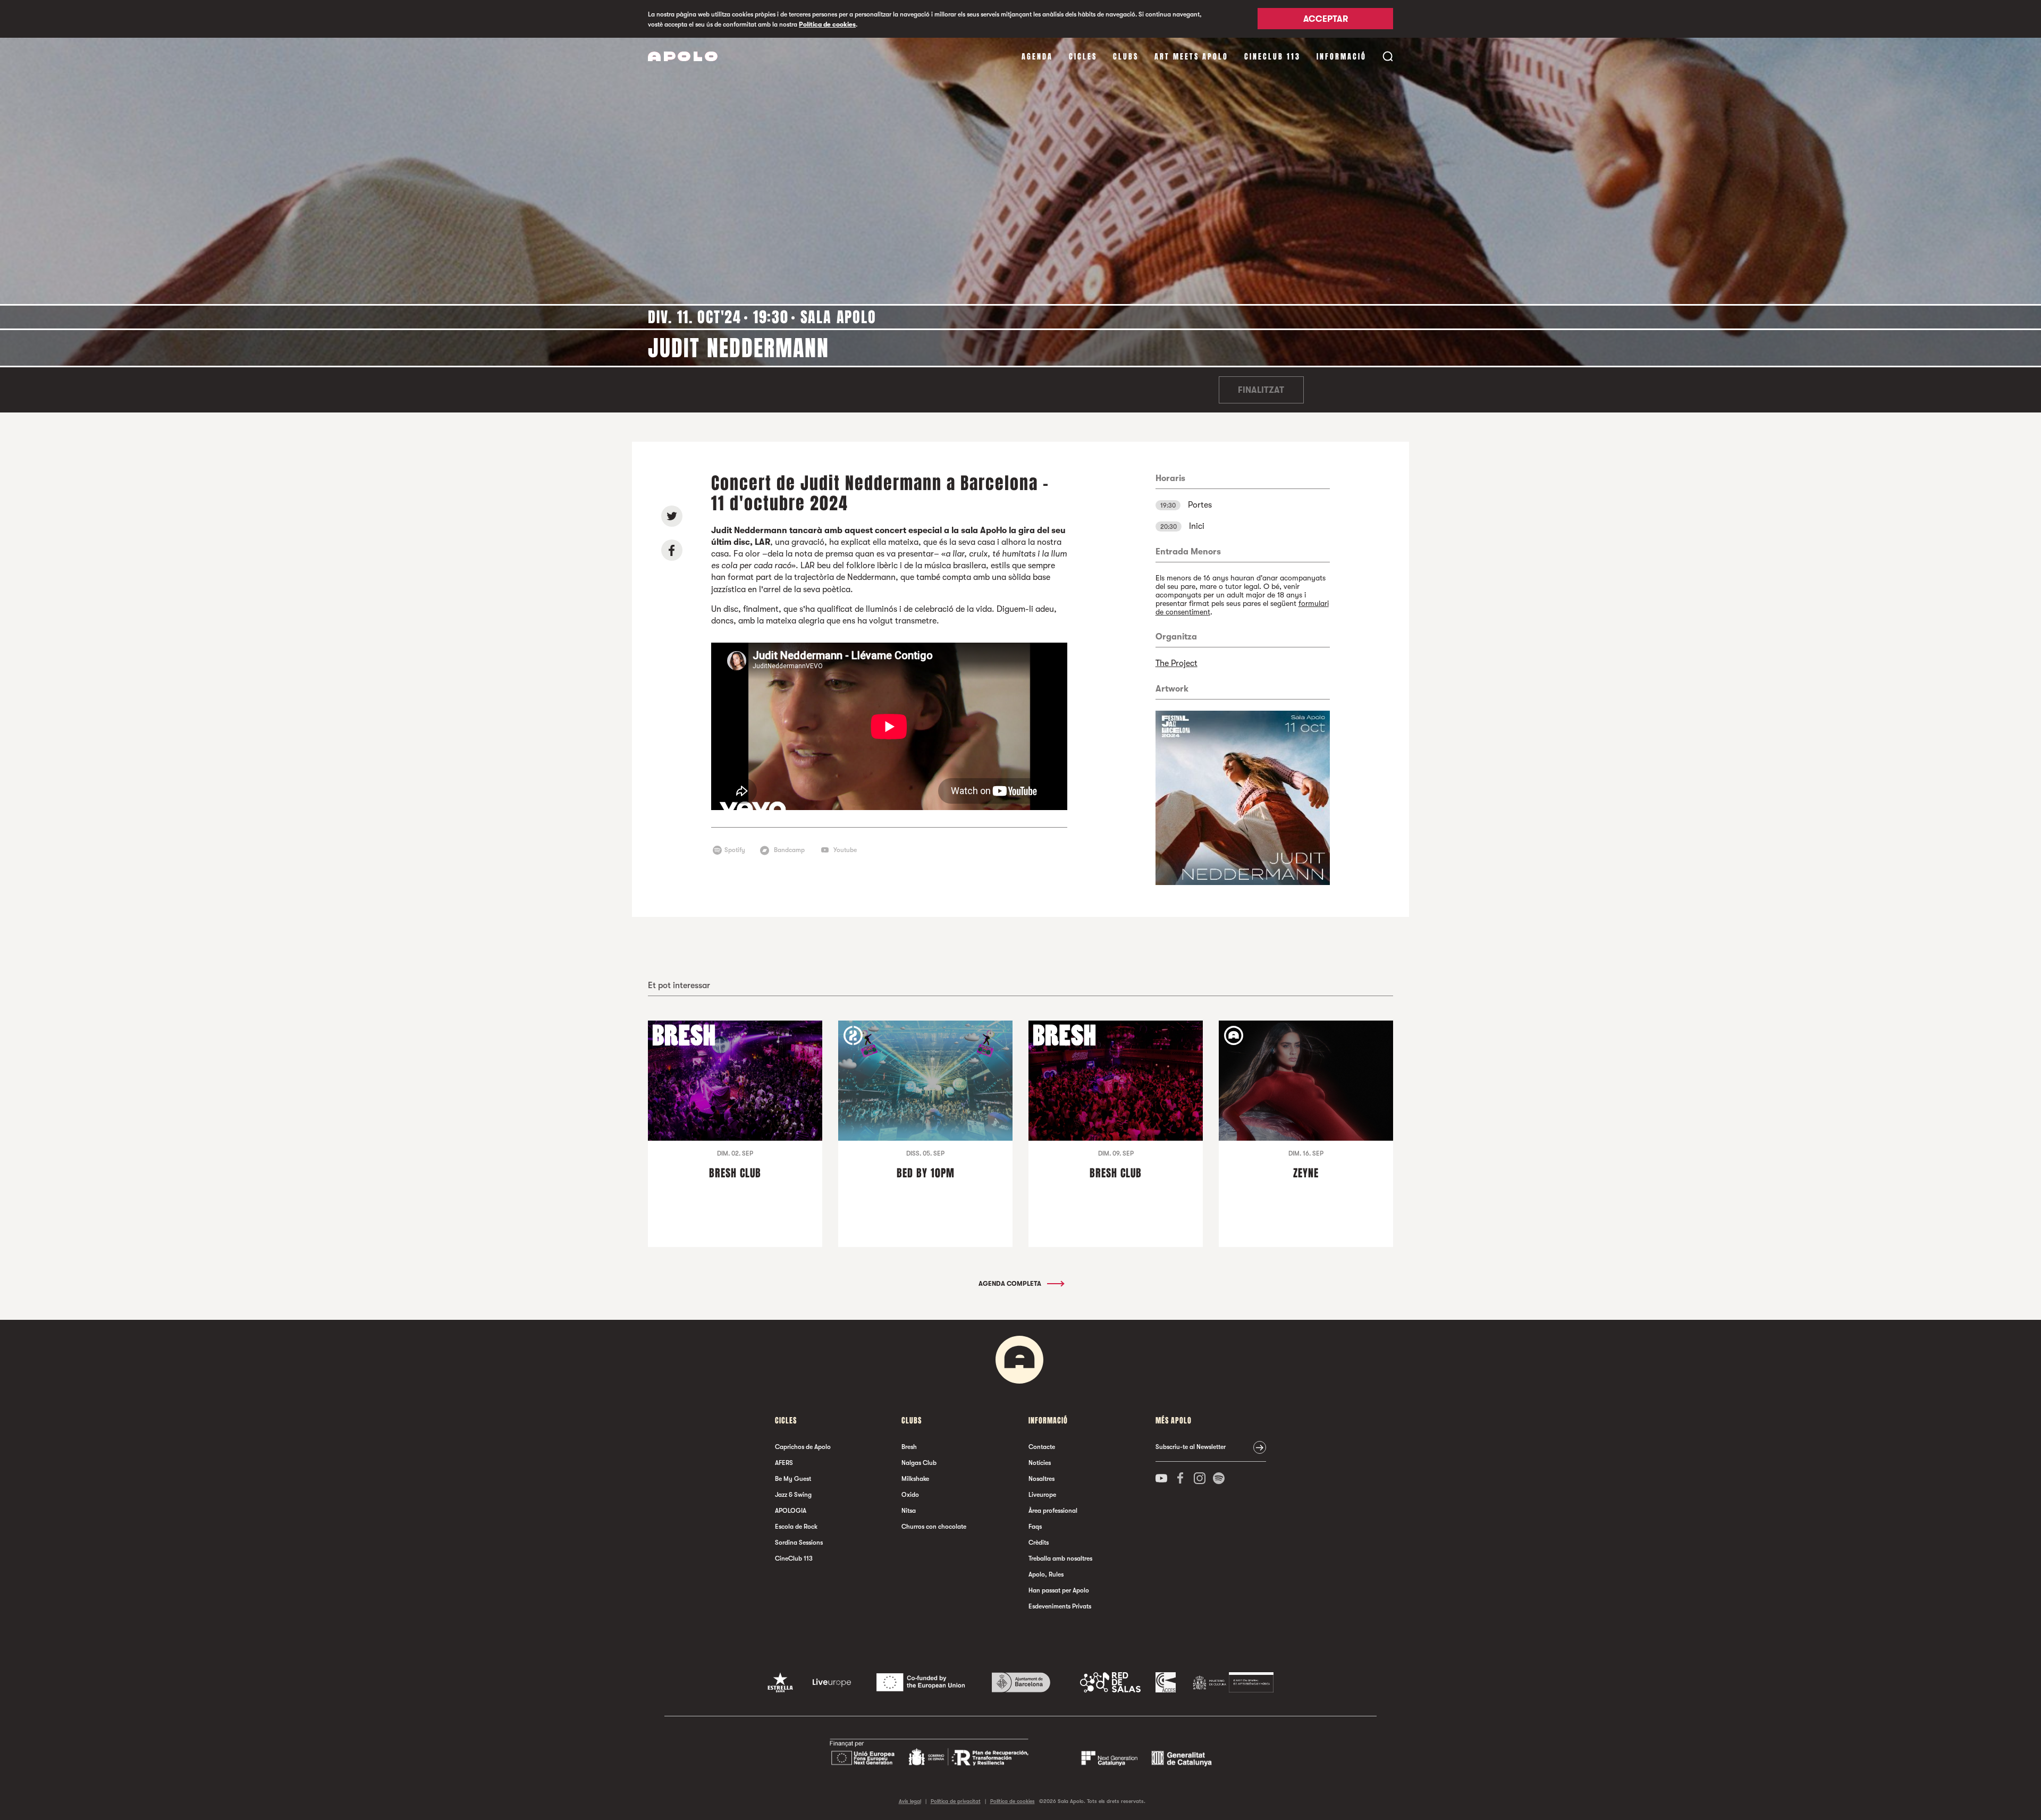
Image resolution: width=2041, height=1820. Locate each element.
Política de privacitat (956, 1801)
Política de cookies (827, 24)
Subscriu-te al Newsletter (1191, 1447)
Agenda (1037, 57)
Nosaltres (1041, 1479)
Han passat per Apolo (1059, 1590)
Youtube (845, 850)
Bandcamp (789, 850)
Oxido (910, 1495)
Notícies (1040, 1463)
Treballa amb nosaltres (1060, 1558)
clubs (1126, 57)
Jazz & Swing (793, 1495)
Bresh (909, 1447)
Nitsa (909, 1511)
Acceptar (1326, 20)
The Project (1176, 663)
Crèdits (1039, 1543)
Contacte (1042, 1447)
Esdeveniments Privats (1060, 1606)
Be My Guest (793, 1479)
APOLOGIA (791, 1511)
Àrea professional (1053, 1511)
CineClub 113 (1272, 57)
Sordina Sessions (799, 1543)
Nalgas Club (919, 1463)
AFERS (784, 1463)
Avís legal (910, 1801)
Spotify (735, 850)
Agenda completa (1011, 1284)
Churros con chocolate (934, 1527)
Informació (1342, 57)
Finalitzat (1261, 390)
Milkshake (915, 1479)
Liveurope (1042, 1495)
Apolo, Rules (1046, 1574)
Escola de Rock (796, 1527)
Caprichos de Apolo (803, 1447)
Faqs (1035, 1527)
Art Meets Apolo (1191, 57)
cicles (1083, 57)
